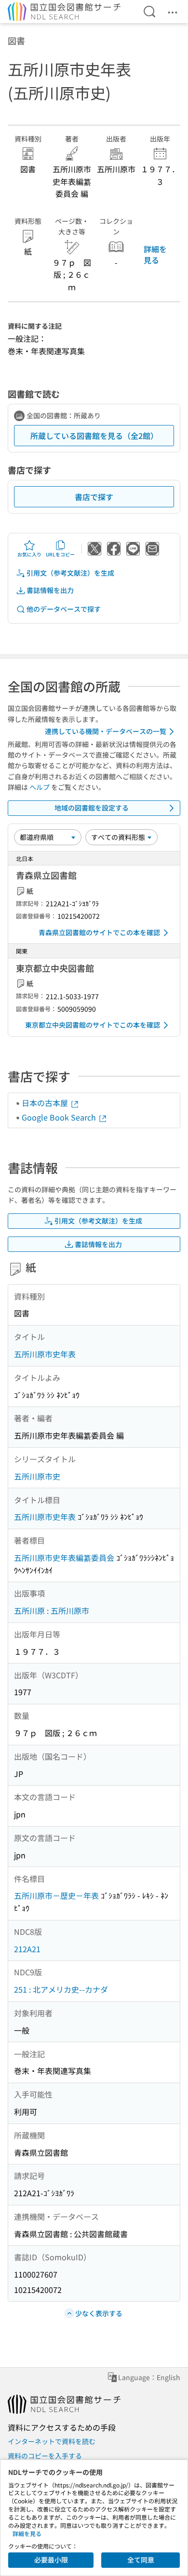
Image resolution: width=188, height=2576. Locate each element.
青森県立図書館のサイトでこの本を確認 (99, 932)
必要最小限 (51, 2560)
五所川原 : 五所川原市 (52, 1610)
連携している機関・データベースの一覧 (106, 731)
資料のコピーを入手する (45, 2456)
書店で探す (94, 497)
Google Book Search (60, 1117)
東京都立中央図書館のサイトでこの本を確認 (93, 1025)
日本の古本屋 (46, 1103)
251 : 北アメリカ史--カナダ (61, 1989)
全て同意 (141, 2560)
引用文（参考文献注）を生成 (70, 573)
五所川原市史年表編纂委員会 (64, 1558)
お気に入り (29, 554)
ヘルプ (40, 787)
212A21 (27, 1949)
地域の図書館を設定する (92, 808)
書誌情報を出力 (50, 590)
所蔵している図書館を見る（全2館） (94, 436)
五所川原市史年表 (45, 1354)
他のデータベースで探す (64, 609)
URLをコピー (60, 554)
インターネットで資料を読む (52, 2441)
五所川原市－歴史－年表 (56, 1895)
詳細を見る (155, 254)
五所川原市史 (37, 1476)
